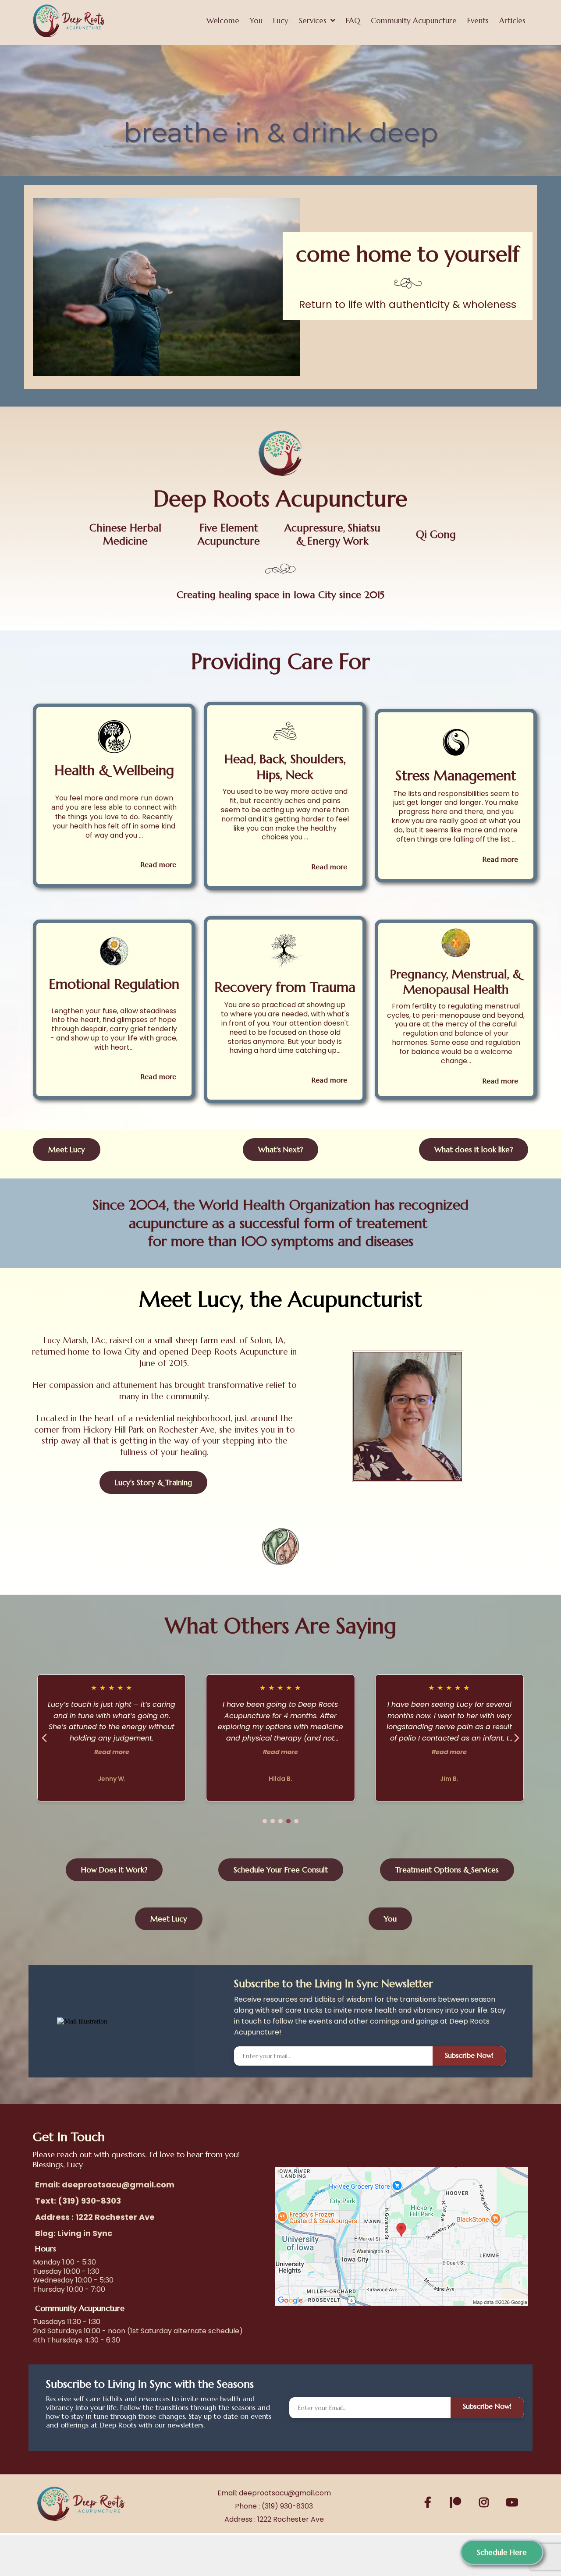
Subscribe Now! (469, 2055)
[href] (401, 2236)
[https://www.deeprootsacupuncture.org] (69, 21)
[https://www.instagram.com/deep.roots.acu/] (486, 2501)
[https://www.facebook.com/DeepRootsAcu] (430, 2501)
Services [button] (314, 21)
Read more (112, 1752)
